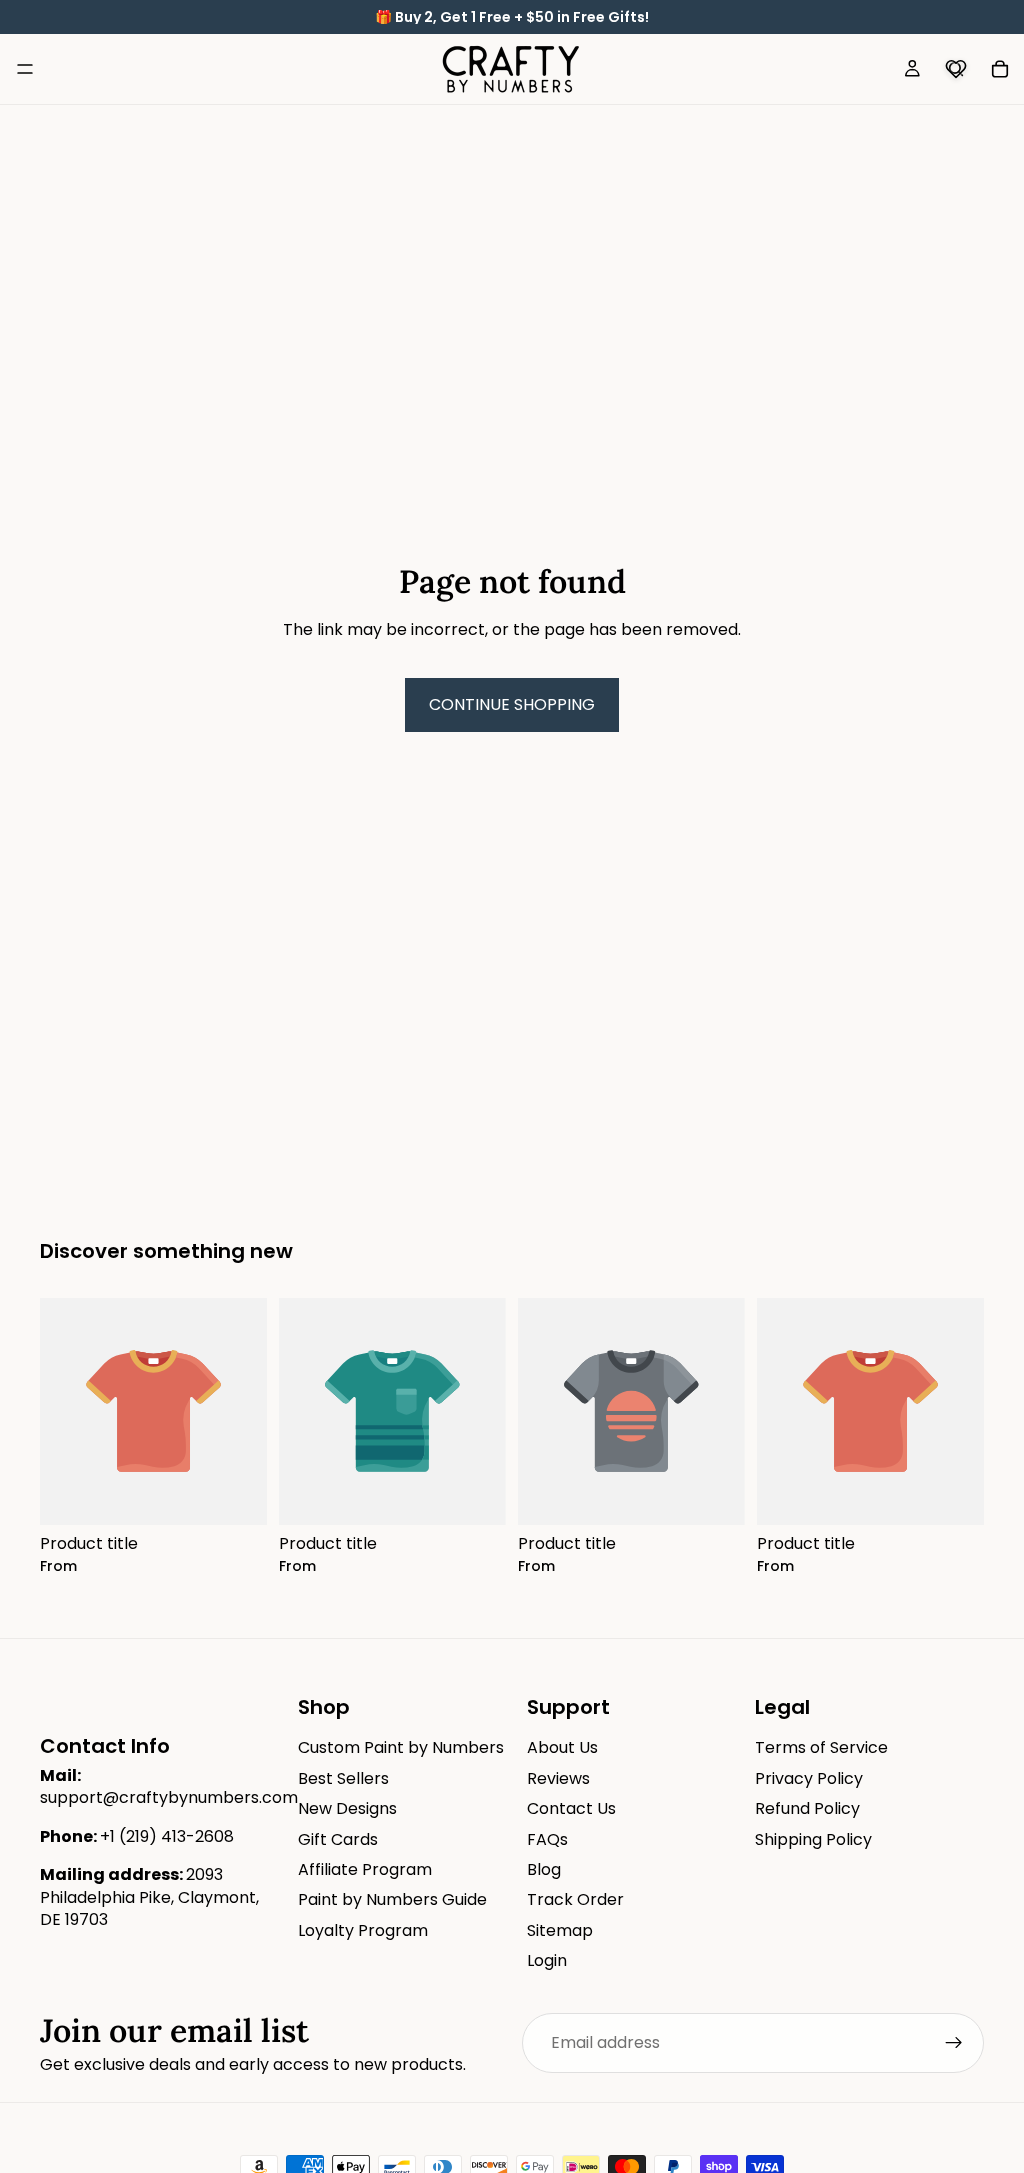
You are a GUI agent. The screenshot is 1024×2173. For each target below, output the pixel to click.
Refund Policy (807, 1808)
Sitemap (560, 1930)
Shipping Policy (813, 1839)
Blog (544, 1869)
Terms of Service (821, 1748)
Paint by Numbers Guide (392, 1900)
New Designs (347, 1808)
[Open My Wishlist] (956, 69)
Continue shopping (512, 704)
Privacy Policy (809, 1778)
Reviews (558, 1778)
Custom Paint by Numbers (401, 1748)
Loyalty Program (363, 1930)
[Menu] (25, 69)
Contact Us (571, 1808)
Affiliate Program (365, 1869)
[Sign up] (954, 2043)
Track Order (575, 1900)
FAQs (547, 1839)
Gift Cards (338, 1839)
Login (547, 1960)
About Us (562, 1748)
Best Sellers (343, 1778)
